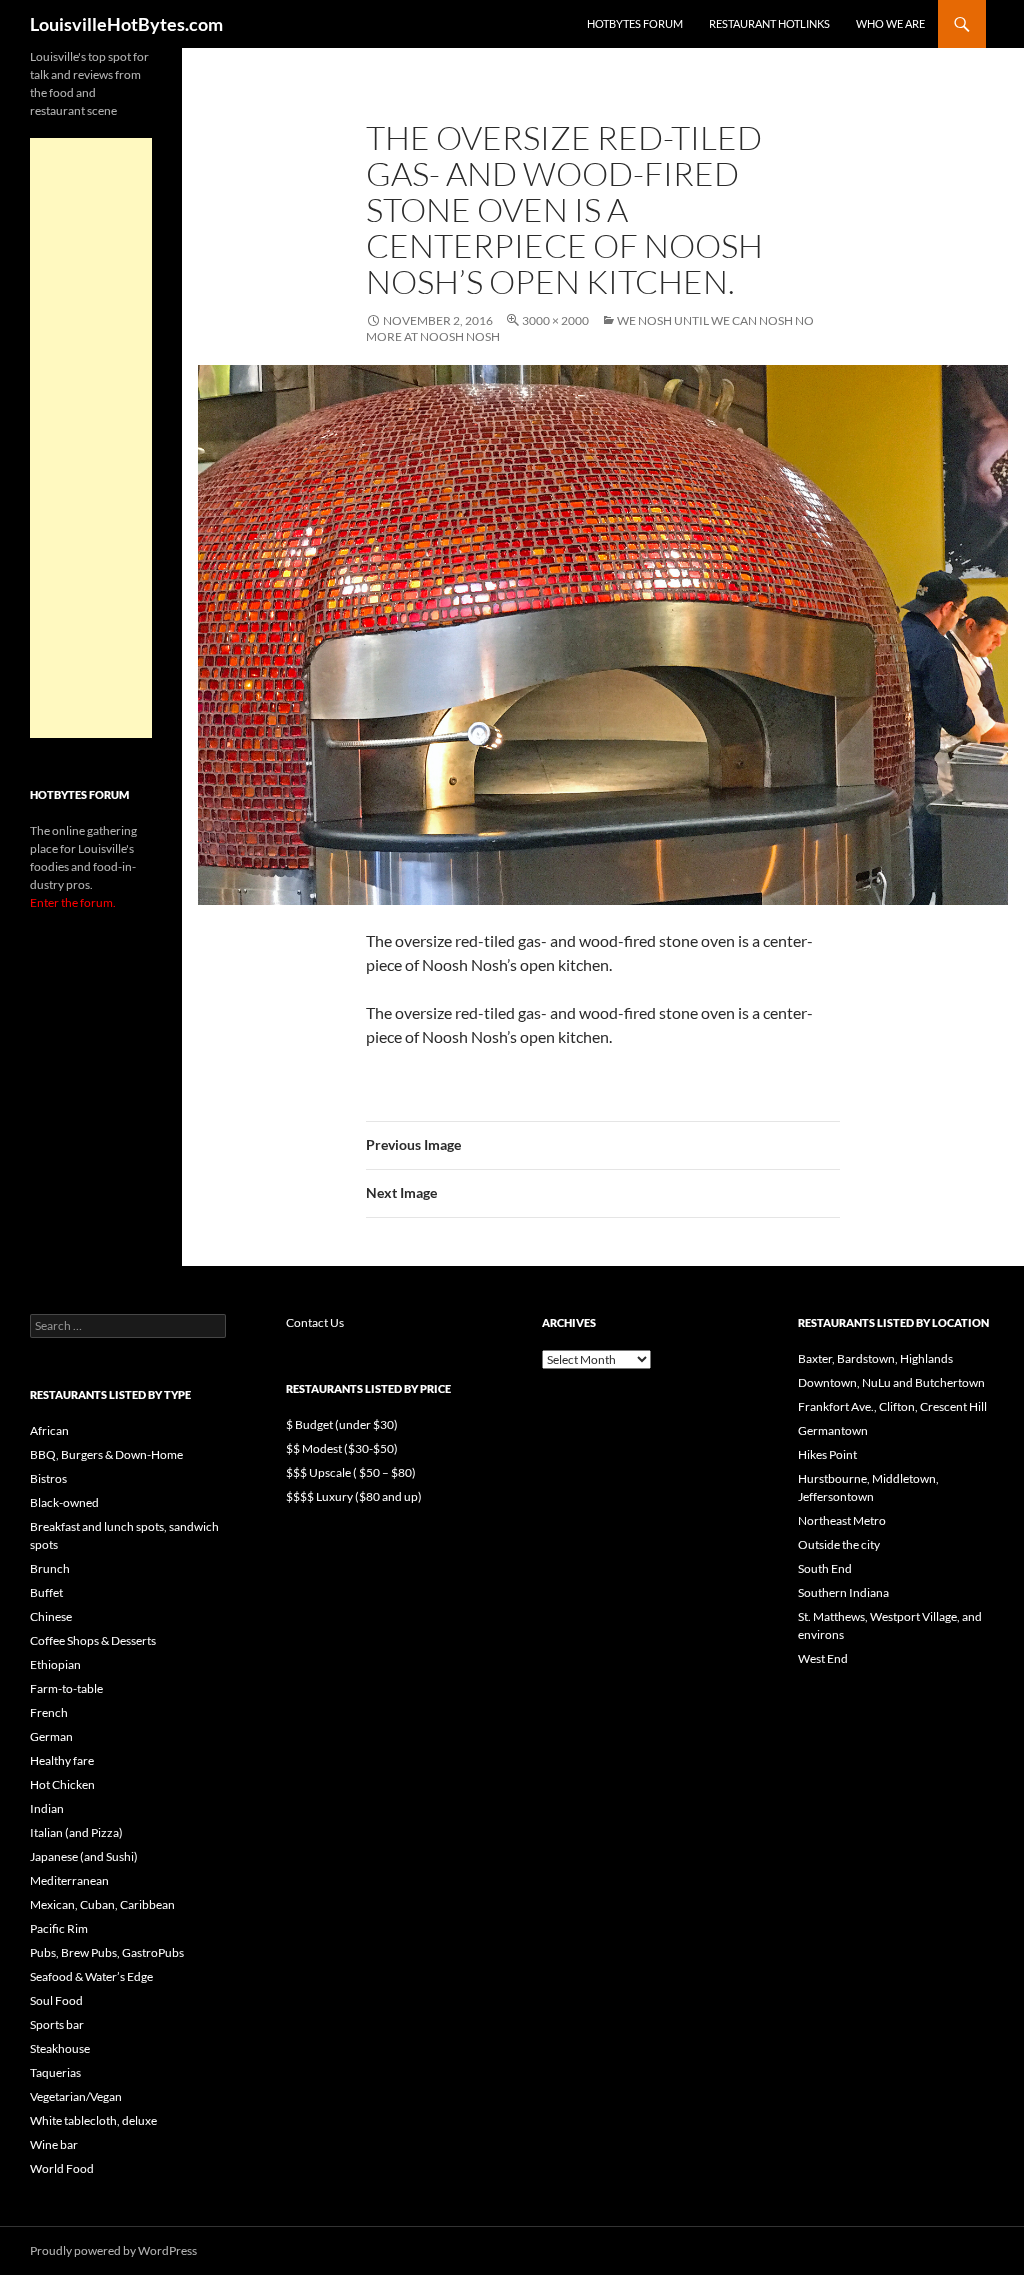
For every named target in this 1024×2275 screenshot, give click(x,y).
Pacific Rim (59, 1928)
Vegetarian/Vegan (76, 2096)
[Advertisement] (91, 438)
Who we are (890, 23)
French (49, 1712)
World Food (62, 2168)
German (51, 1736)
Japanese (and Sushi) (84, 1856)
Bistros (48, 1478)
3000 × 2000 (555, 320)
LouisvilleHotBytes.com (126, 24)
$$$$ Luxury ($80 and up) (354, 1496)
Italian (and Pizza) (76, 1832)
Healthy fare (62, 1760)
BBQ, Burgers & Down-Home (106, 1454)
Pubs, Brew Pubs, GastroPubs (107, 1952)
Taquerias (55, 2072)
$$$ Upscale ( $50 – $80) (351, 1472)
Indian (47, 1808)
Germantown (833, 1430)
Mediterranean (69, 1880)
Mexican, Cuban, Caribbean (102, 1904)
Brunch (50, 1568)
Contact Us (315, 1322)
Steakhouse (60, 2048)
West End (823, 1658)
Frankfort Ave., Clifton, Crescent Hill (892, 1406)
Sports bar (57, 2024)
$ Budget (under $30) (342, 1424)
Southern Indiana (843, 1592)
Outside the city (839, 1544)
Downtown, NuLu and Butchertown (891, 1382)
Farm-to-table (66, 1688)
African (49, 1430)
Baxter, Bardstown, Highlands (875, 1358)
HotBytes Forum (635, 23)
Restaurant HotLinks (769, 23)
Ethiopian (55, 1664)
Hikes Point (827, 1454)
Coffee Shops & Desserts (93, 1640)
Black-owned (64, 1502)
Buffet (46, 1592)
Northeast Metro (842, 1520)
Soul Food (56, 2000)
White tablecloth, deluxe (93, 2120)
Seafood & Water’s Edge (91, 1976)
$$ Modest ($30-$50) (342, 1448)
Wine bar (54, 2144)
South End (825, 1568)
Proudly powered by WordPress (113, 2250)
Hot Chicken (62, 1784)
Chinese (51, 1616)
